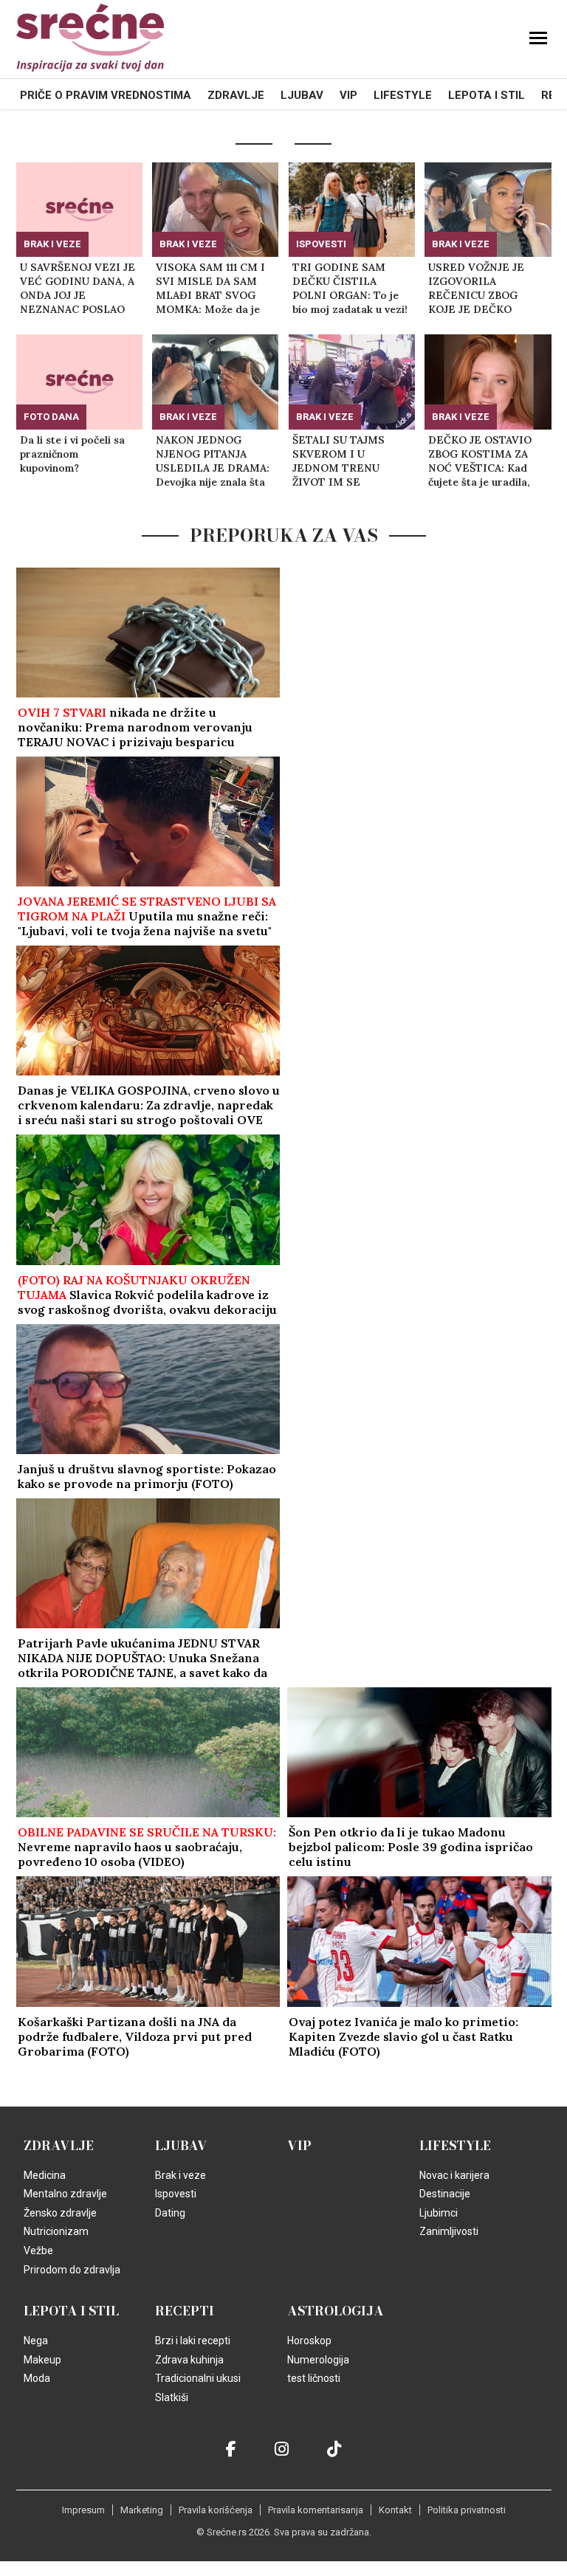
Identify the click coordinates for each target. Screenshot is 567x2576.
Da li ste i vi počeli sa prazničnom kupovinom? (72, 454)
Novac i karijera (454, 2175)
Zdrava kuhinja (189, 2360)
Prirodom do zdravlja (72, 2270)
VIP (348, 95)
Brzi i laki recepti (193, 2341)
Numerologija (318, 2360)
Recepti (185, 2311)
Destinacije (445, 2194)
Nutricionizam (56, 2231)
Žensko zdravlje (60, 2213)
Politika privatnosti (467, 2510)
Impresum (83, 2510)
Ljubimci (439, 2213)
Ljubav (302, 95)
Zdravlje (236, 95)
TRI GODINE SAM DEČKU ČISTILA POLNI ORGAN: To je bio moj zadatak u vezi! (350, 288)
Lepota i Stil (487, 95)
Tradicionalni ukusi (198, 2378)
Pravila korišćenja (216, 2510)
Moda (37, 2378)
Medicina (45, 2175)
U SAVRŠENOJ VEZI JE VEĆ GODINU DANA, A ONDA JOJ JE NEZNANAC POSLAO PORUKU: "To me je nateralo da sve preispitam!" (78, 289)
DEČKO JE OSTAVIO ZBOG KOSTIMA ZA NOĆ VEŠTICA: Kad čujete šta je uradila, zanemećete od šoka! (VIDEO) (481, 461)
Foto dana (51, 417)
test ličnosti (314, 2378)
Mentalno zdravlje (65, 2194)
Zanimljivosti (449, 2231)
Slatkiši (172, 2397)
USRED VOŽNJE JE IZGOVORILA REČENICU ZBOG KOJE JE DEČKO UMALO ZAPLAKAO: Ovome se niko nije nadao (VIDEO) (478, 289)
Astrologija (336, 2311)
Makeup (42, 2360)
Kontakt (395, 2510)
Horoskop (309, 2341)
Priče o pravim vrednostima (106, 95)
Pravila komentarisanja (316, 2510)
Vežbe (38, 2250)
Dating (170, 2213)
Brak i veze (52, 244)
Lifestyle (403, 95)
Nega (36, 2341)
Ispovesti (321, 244)
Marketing (142, 2510)
